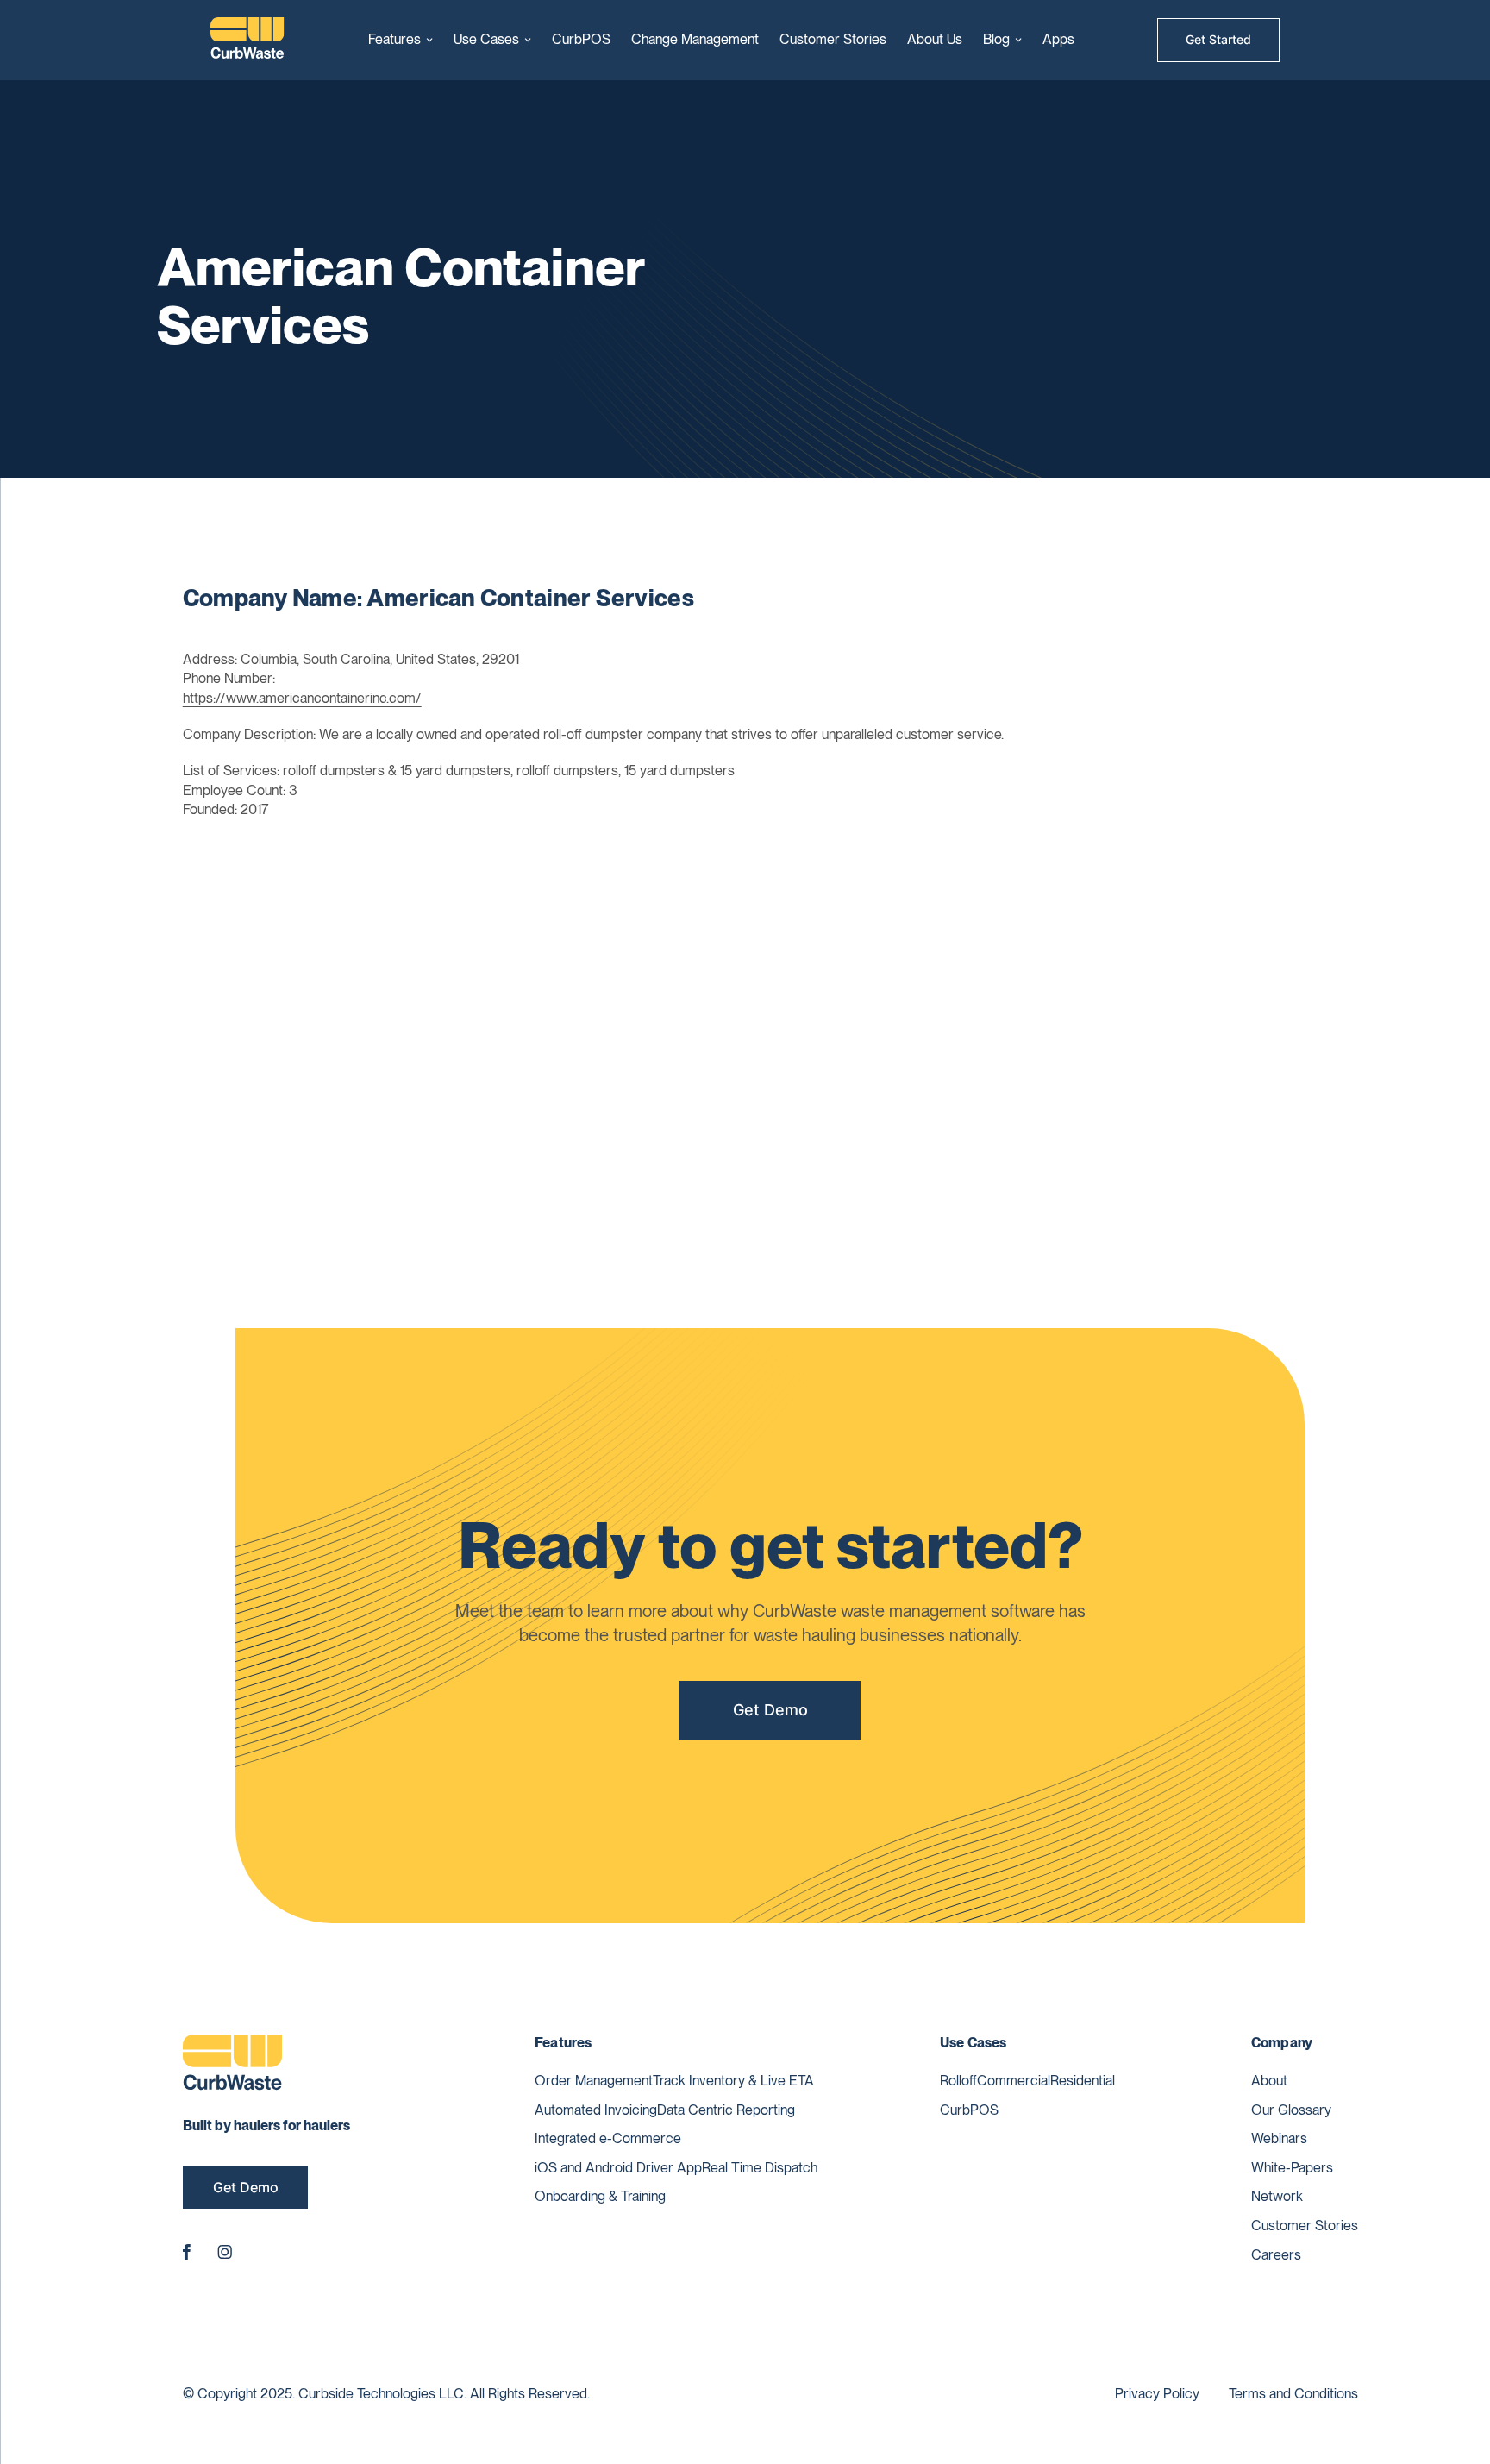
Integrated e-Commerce (608, 2138)
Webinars (1279, 2138)
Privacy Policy (1157, 2394)
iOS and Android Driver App (618, 2168)
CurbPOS (581, 39)
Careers (1276, 2255)
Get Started (1218, 39)
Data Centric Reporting (726, 2110)
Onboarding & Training (600, 2196)
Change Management (695, 39)
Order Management (594, 2081)
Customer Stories (833, 39)
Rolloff (958, 2081)
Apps (1058, 39)
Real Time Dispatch (760, 2168)
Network (1277, 2196)
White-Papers (1292, 2168)
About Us (935, 39)
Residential (1083, 2081)
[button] (401, 40)
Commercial (1014, 2081)
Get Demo (770, 1710)
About (1269, 2081)
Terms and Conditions (1293, 2394)
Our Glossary (1291, 2110)
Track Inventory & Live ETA (733, 2081)
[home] (247, 40)
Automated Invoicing (596, 2110)
